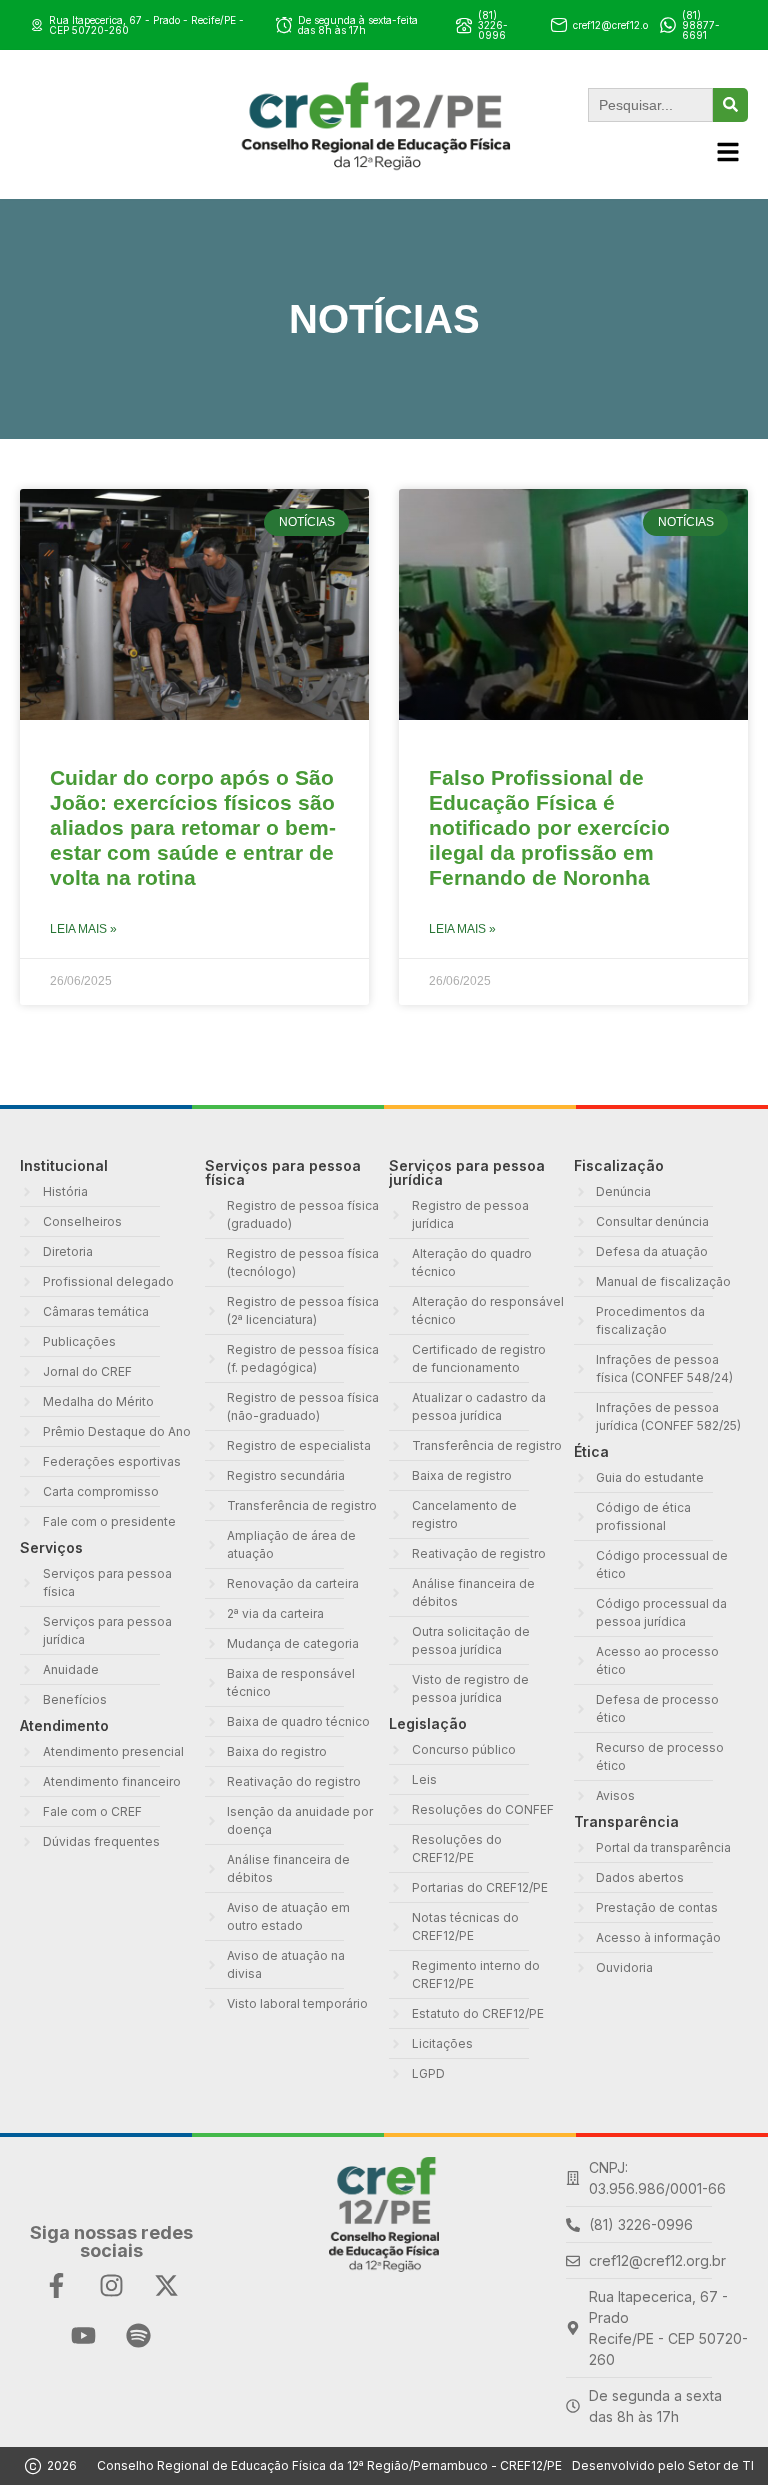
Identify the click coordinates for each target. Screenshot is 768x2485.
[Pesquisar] (730, 105)
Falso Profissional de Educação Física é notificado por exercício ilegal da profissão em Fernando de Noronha (549, 828)
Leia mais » (83, 929)
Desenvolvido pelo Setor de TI (663, 2465)
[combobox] (650, 105)
